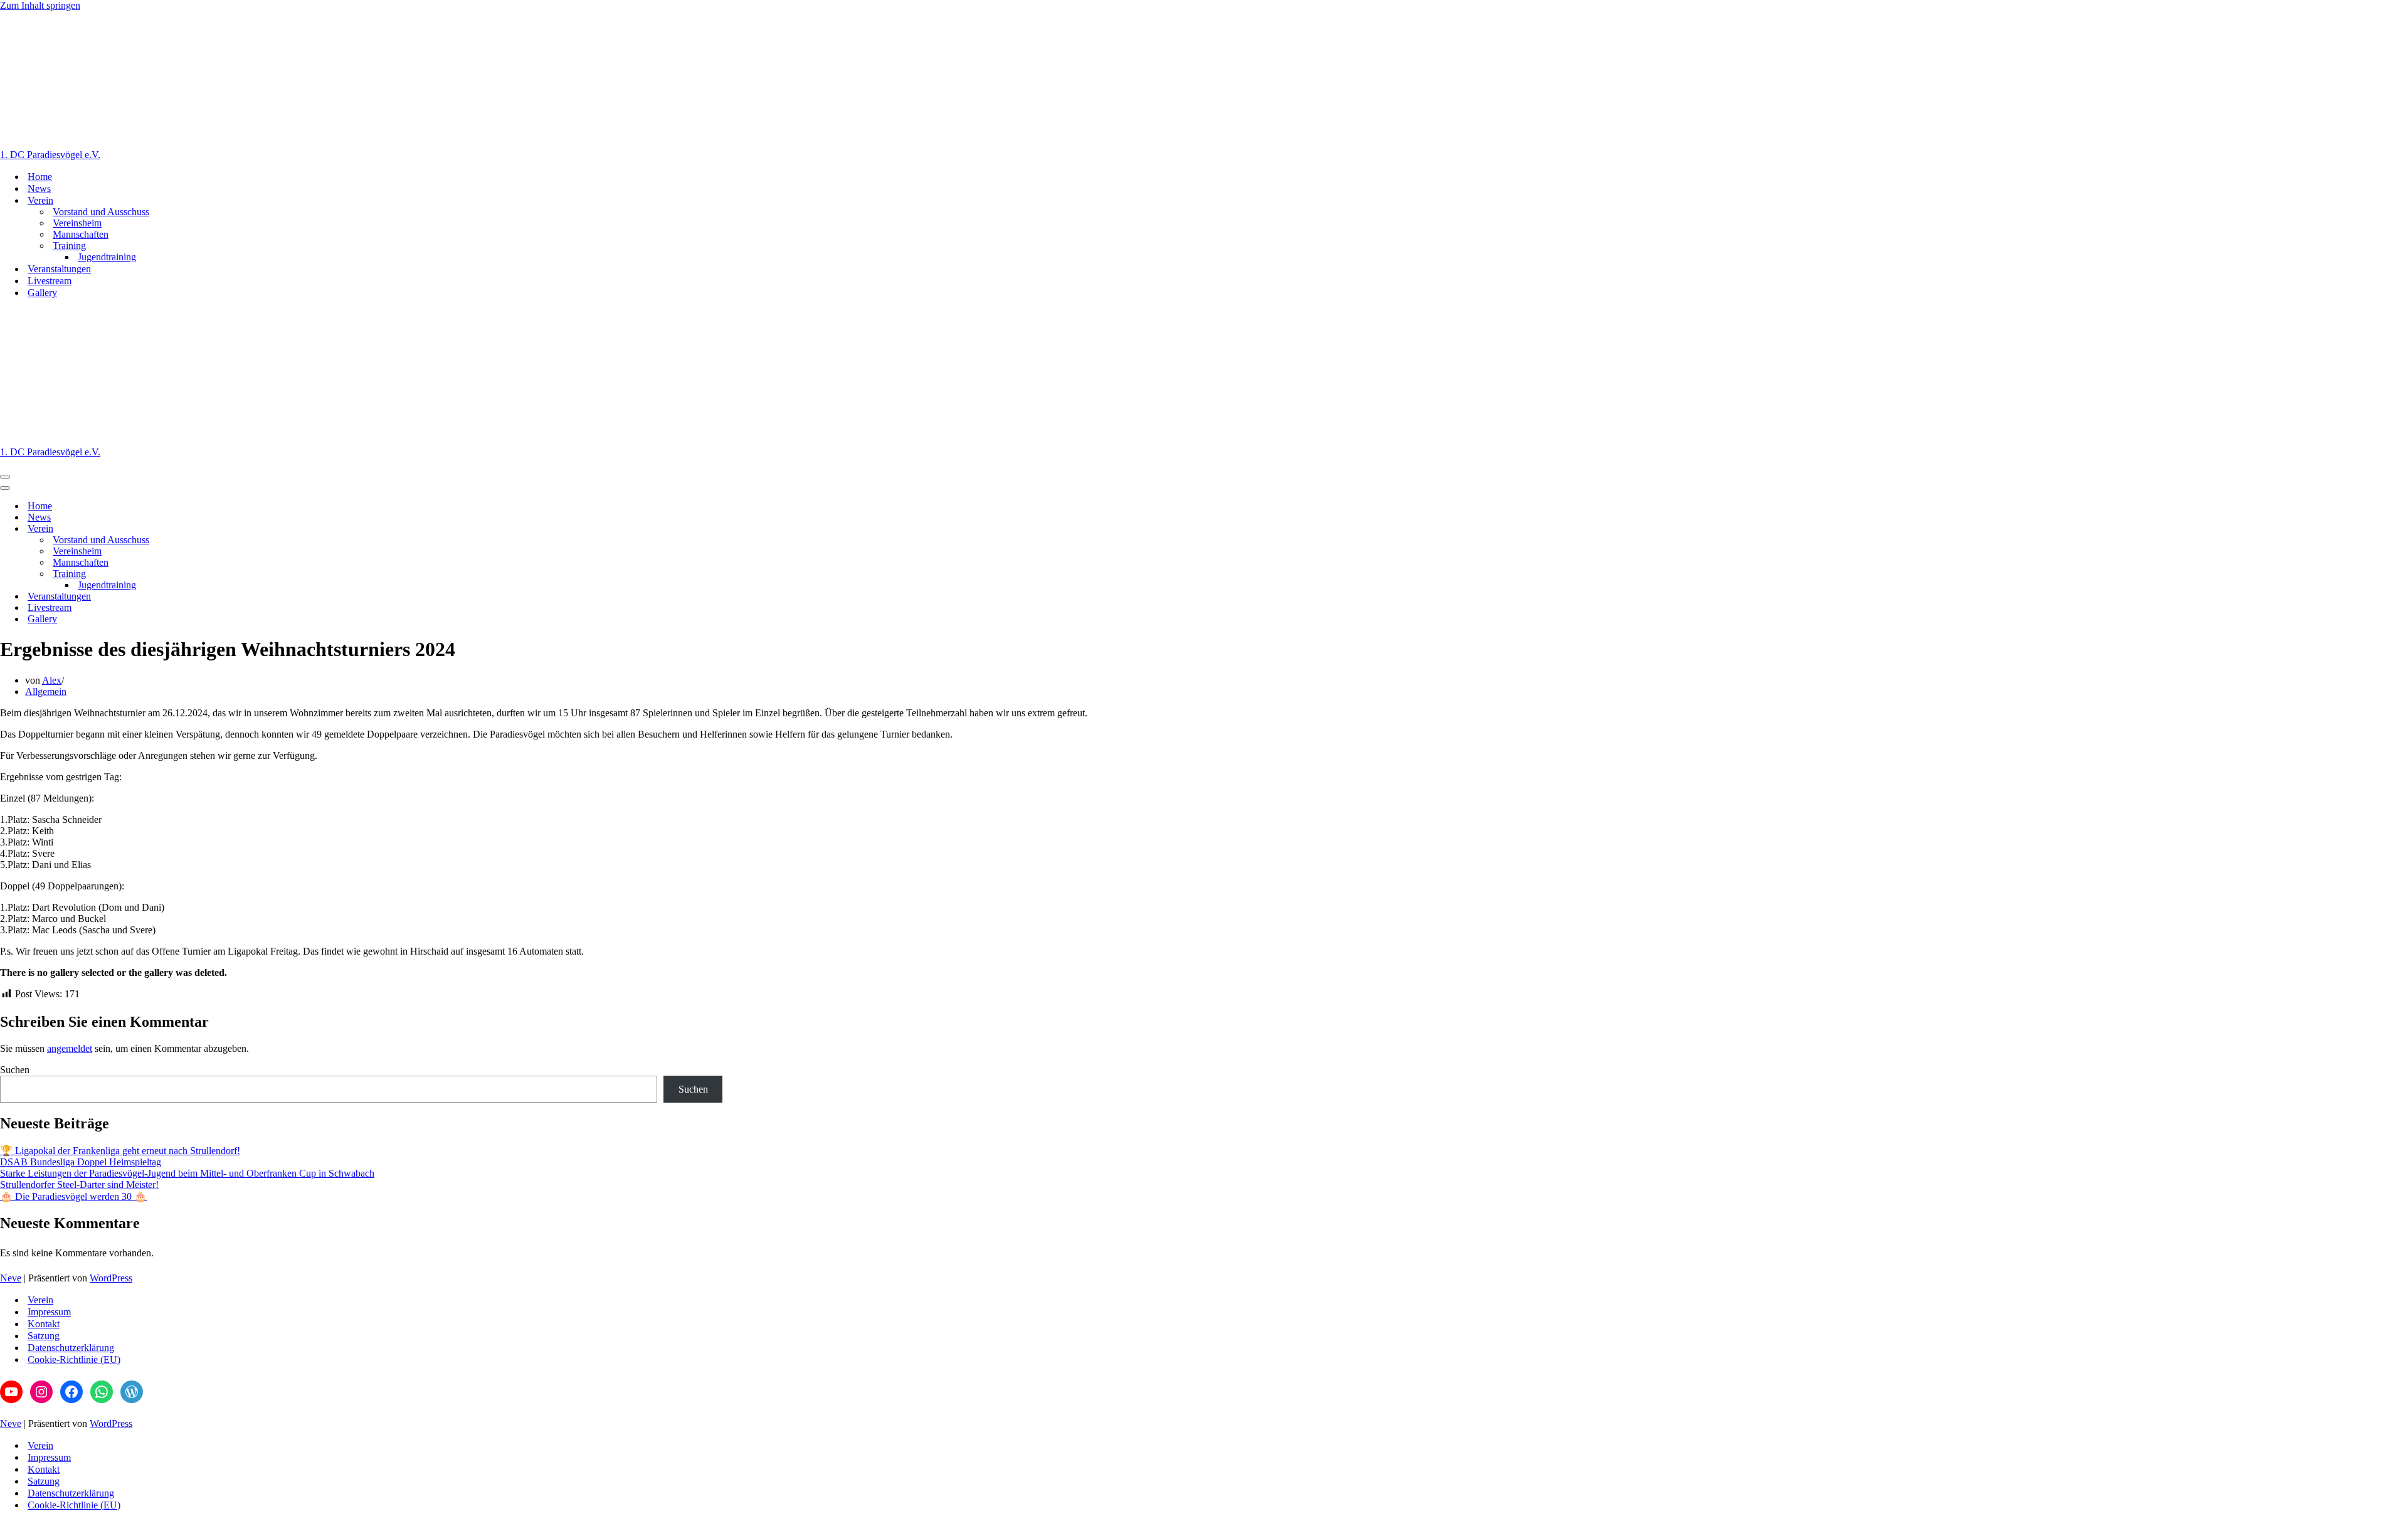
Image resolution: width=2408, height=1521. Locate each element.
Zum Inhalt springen (40, 5)
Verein (40, 1300)
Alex (52, 680)
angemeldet (70, 1048)
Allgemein (46, 692)
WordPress (111, 1278)
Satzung (44, 1336)
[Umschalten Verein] (219, 529)
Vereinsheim (77, 223)
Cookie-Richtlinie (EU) (74, 1359)
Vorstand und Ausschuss (101, 212)
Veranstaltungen (59, 269)
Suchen (15, 1070)
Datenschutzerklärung (71, 1348)
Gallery (42, 293)
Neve (11, 1278)
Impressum (49, 1312)
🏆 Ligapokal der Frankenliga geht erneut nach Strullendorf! (120, 1151)
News (39, 188)
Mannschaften (81, 234)
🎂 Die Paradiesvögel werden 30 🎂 (73, 1196)
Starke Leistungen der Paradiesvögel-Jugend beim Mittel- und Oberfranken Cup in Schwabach (187, 1173)
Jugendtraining (107, 257)
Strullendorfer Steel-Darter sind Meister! (79, 1184)
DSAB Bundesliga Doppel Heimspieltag (81, 1162)
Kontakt (44, 1324)
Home (40, 177)
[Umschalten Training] (219, 574)
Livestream (50, 281)
